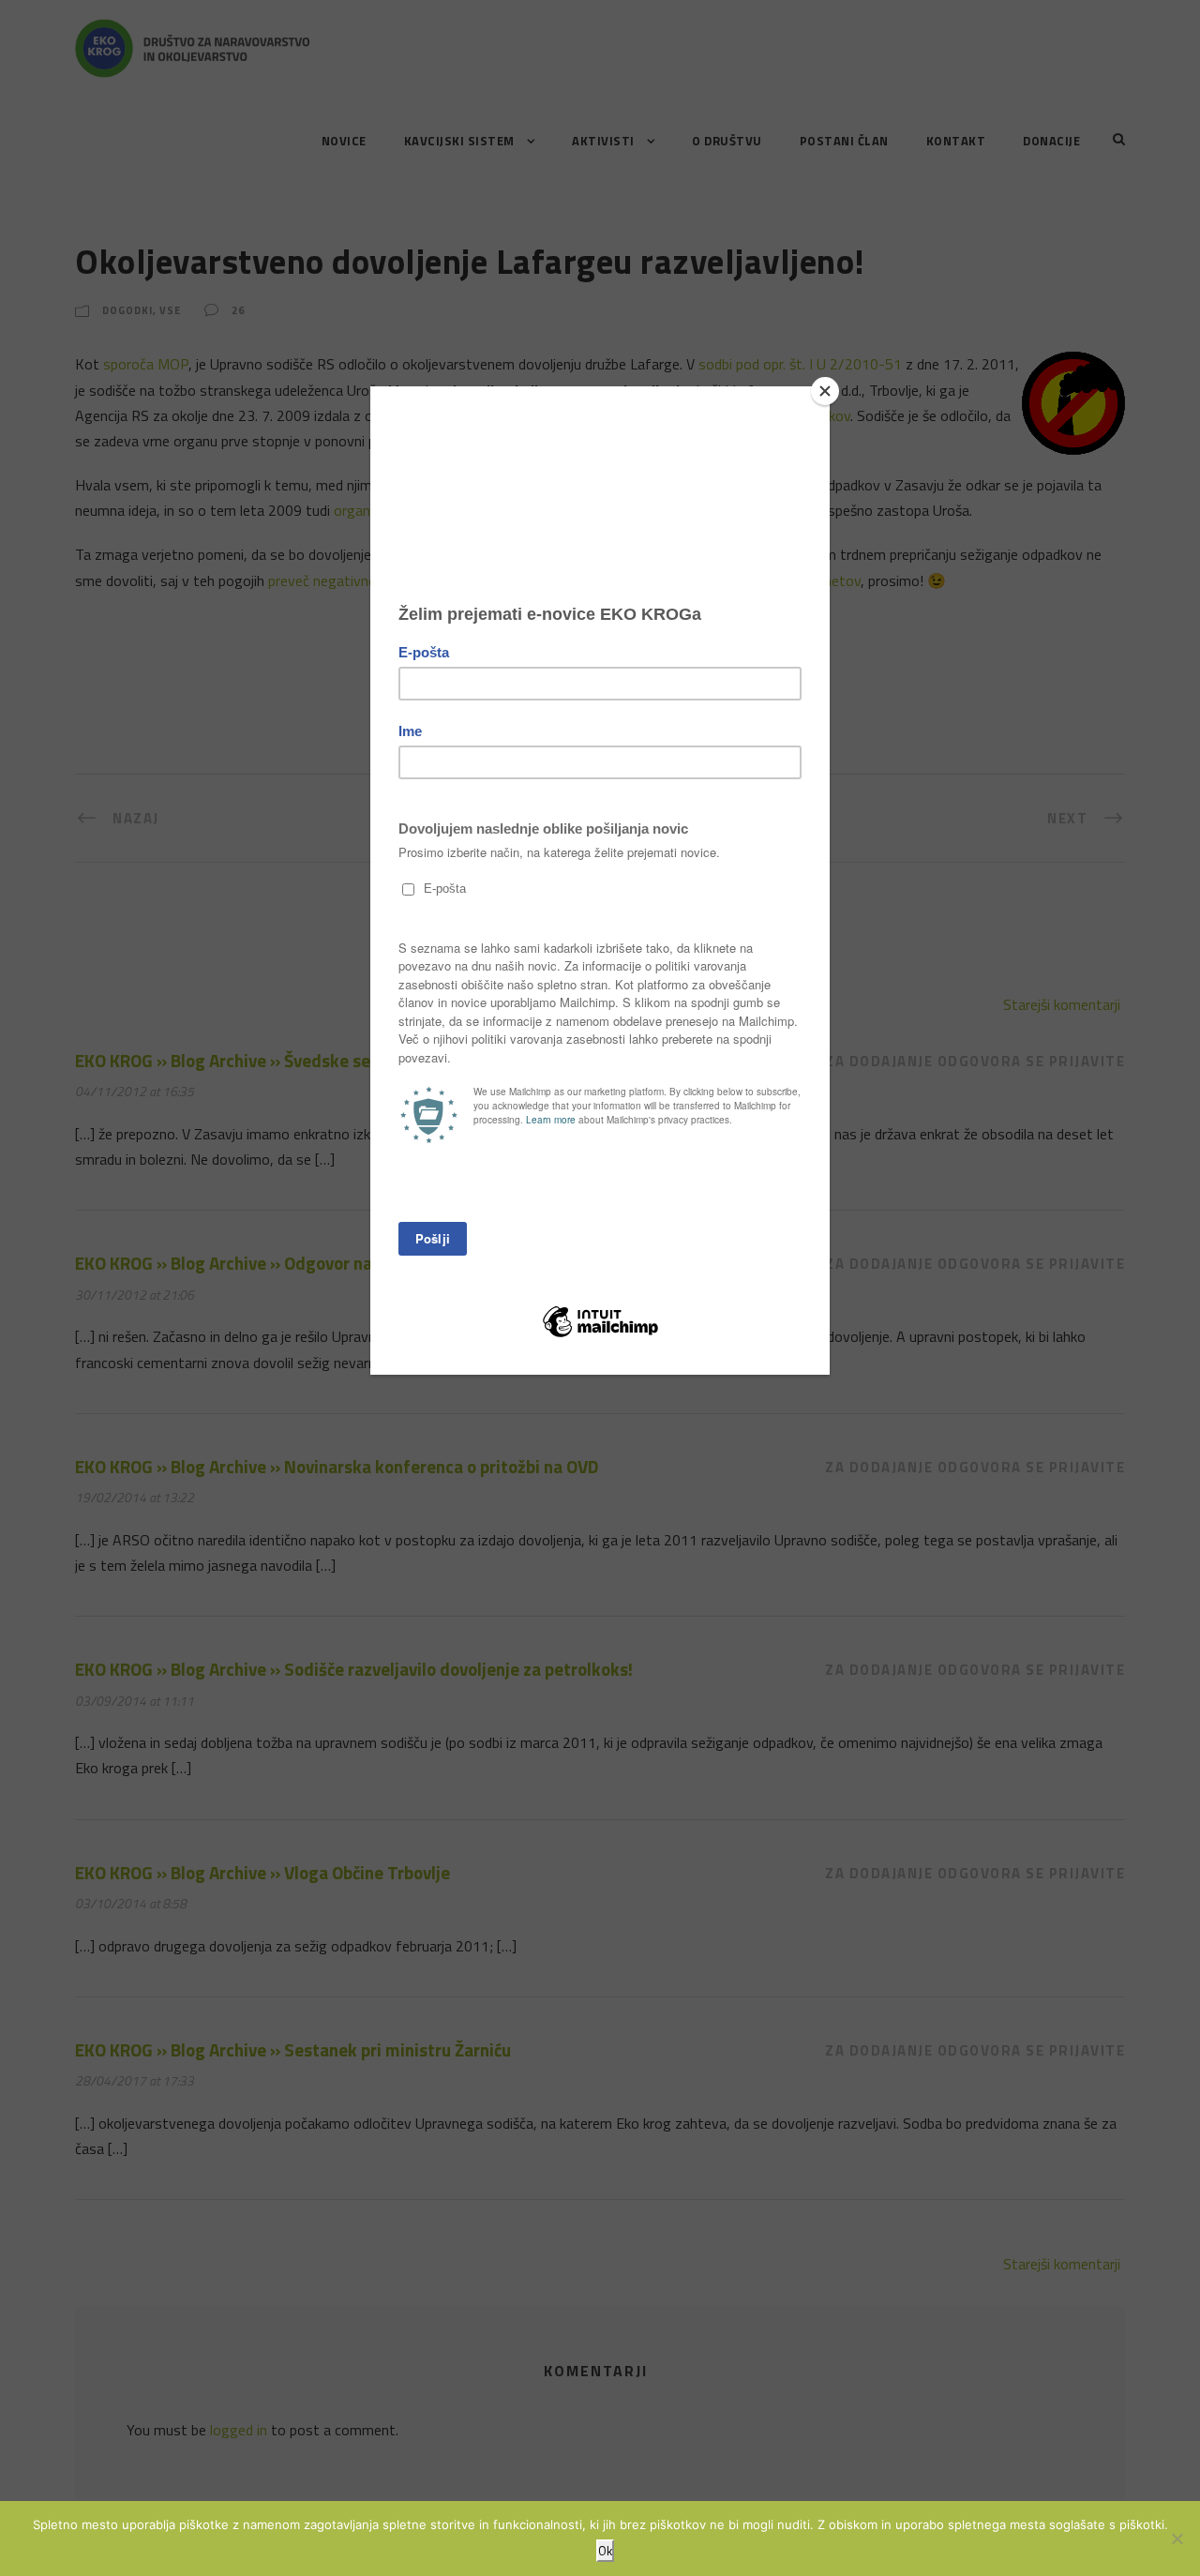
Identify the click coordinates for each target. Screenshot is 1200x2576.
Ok (605, 2551)
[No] (1177, 2538)
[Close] (825, 391)
